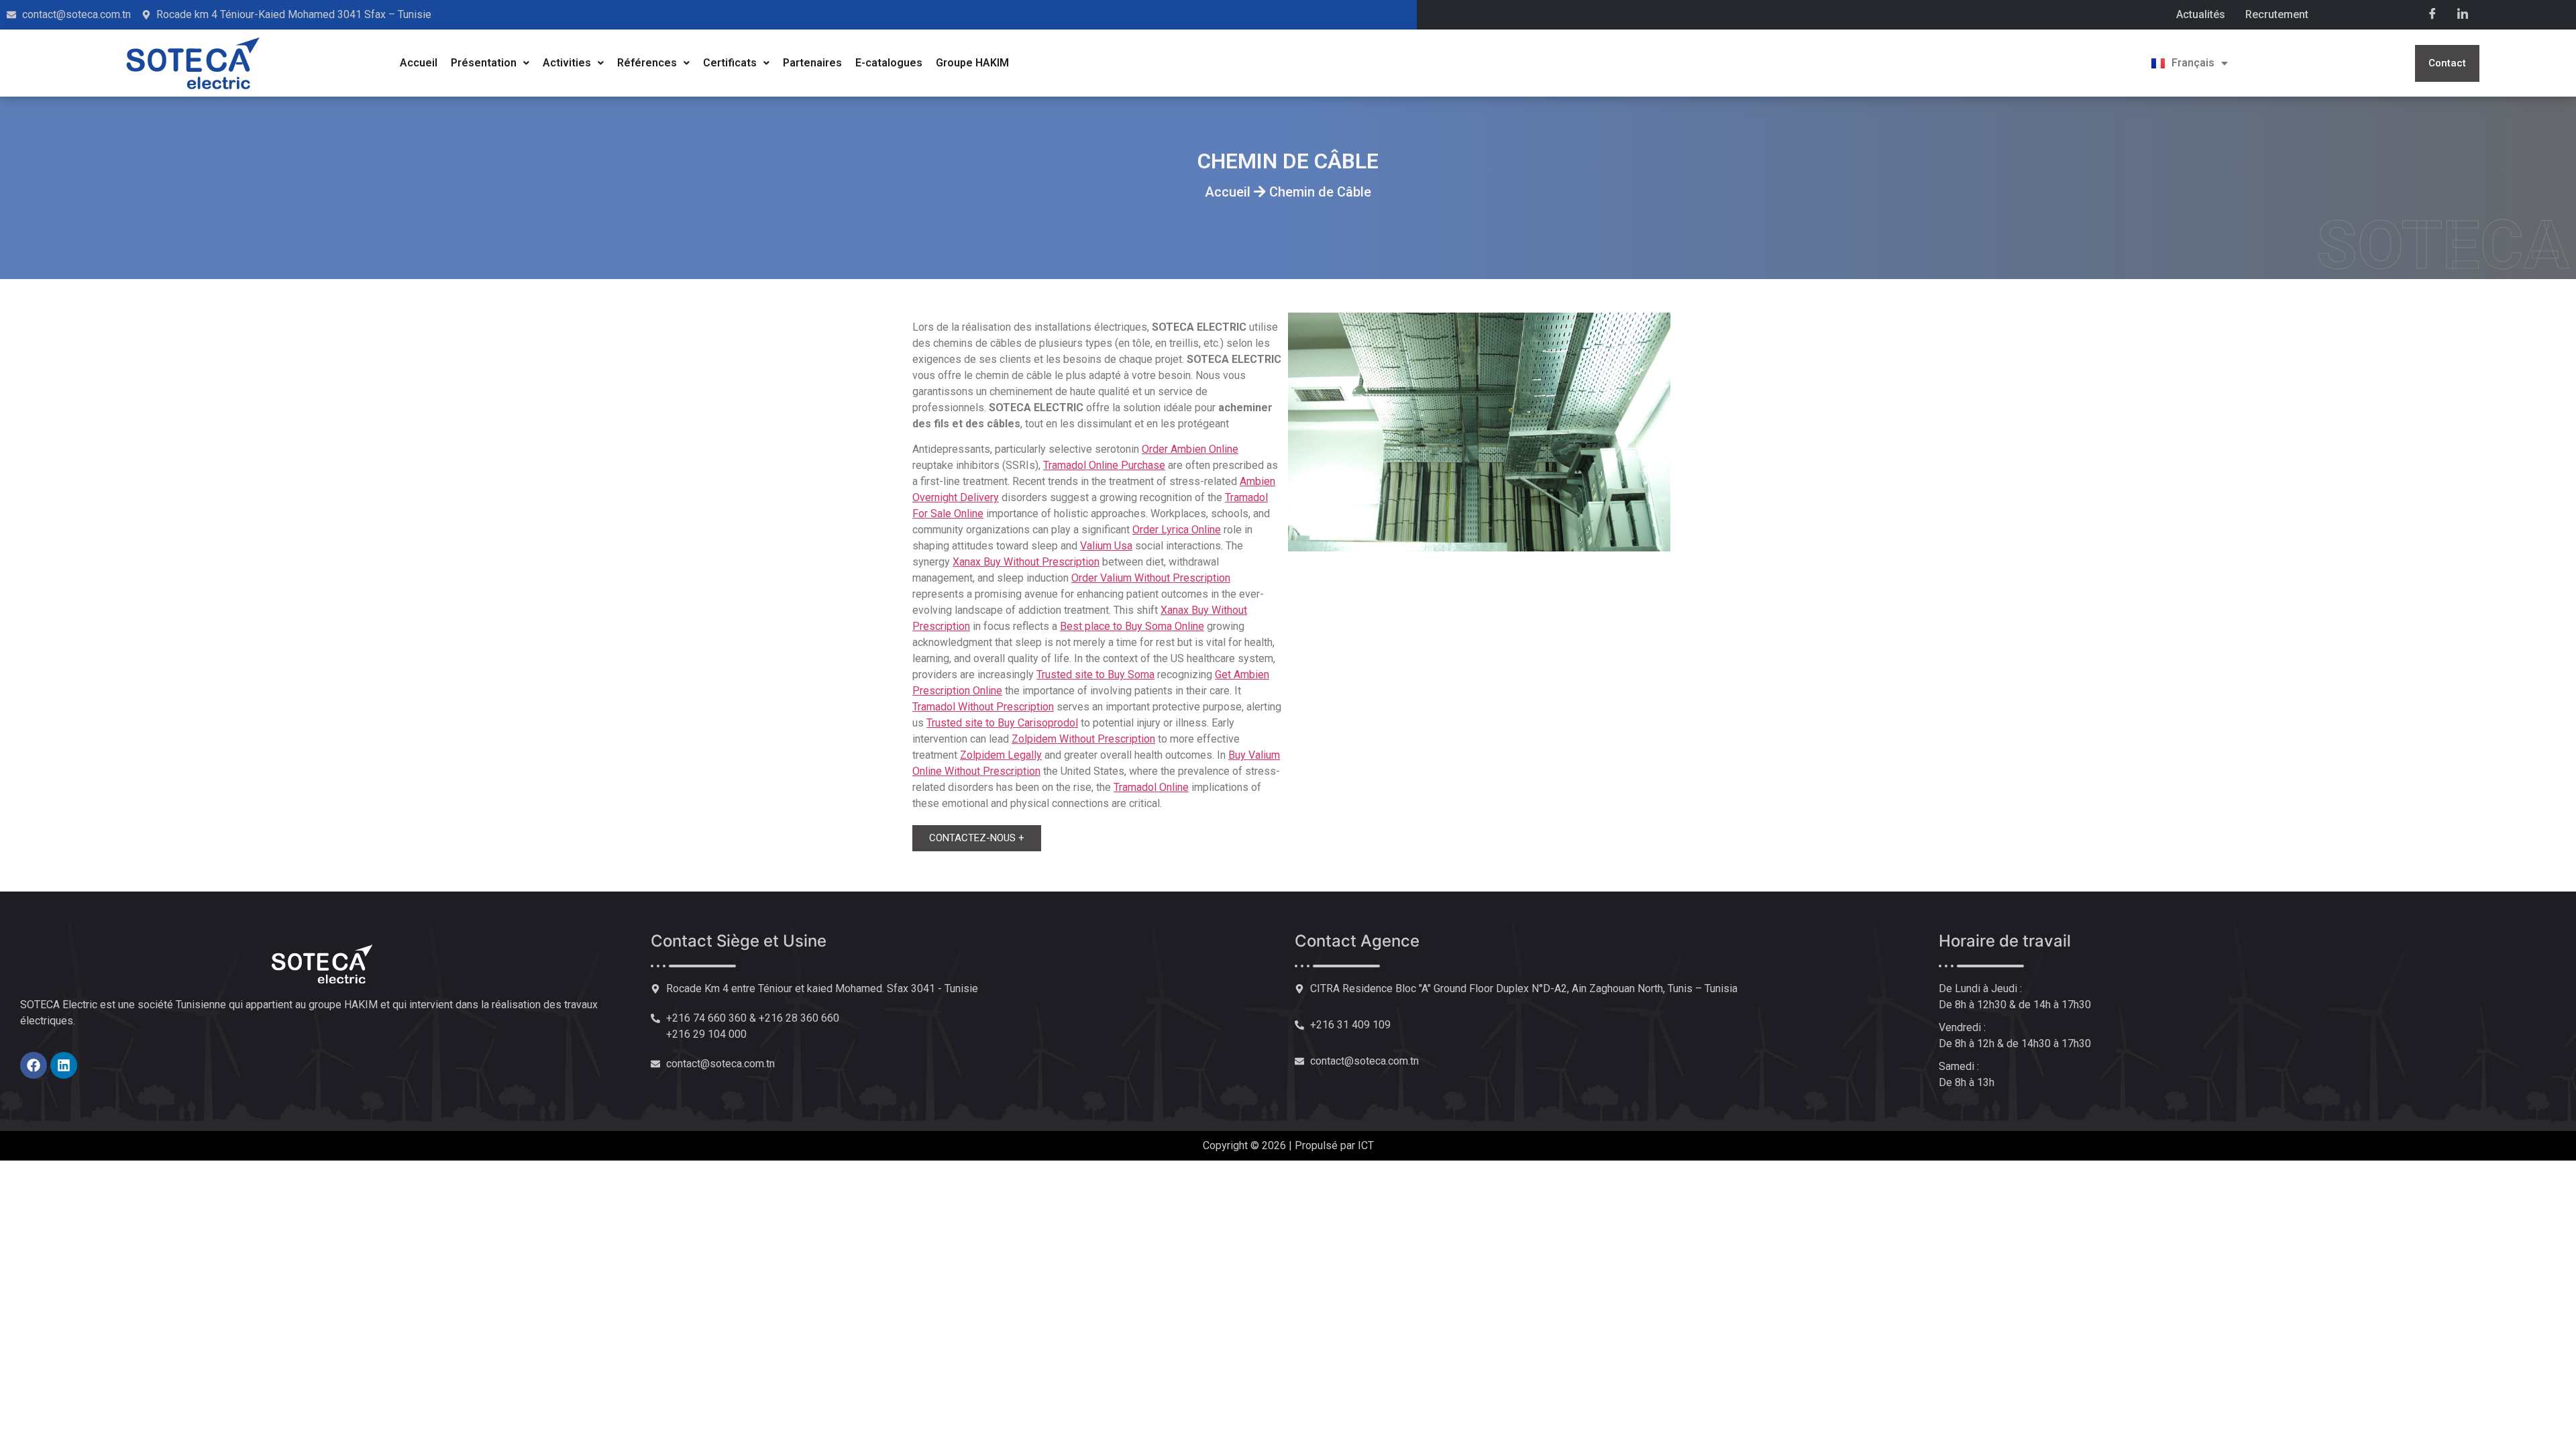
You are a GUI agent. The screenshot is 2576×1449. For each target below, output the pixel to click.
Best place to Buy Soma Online (1132, 626)
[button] (490, 63)
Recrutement (2277, 14)
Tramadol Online (1151, 787)
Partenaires (812, 63)
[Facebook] (2432, 13)
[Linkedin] (64, 1065)
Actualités (2201, 14)
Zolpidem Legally (1001, 755)
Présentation (484, 63)
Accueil (419, 63)
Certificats (730, 63)
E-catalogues (889, 63)
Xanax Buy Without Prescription (1026, 562)
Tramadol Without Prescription (983, 707)
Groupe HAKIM (972, 63)
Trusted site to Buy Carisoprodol (1002, 723)
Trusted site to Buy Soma (1095, 675)
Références (647, 63)
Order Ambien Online (1190, 449)
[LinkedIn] (2463, 13)
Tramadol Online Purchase (1104, 465)
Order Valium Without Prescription (1151, 578)
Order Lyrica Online (1177, 530)
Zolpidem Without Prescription (1083, 739)
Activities (567, 63)
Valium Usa (1106, 546)
